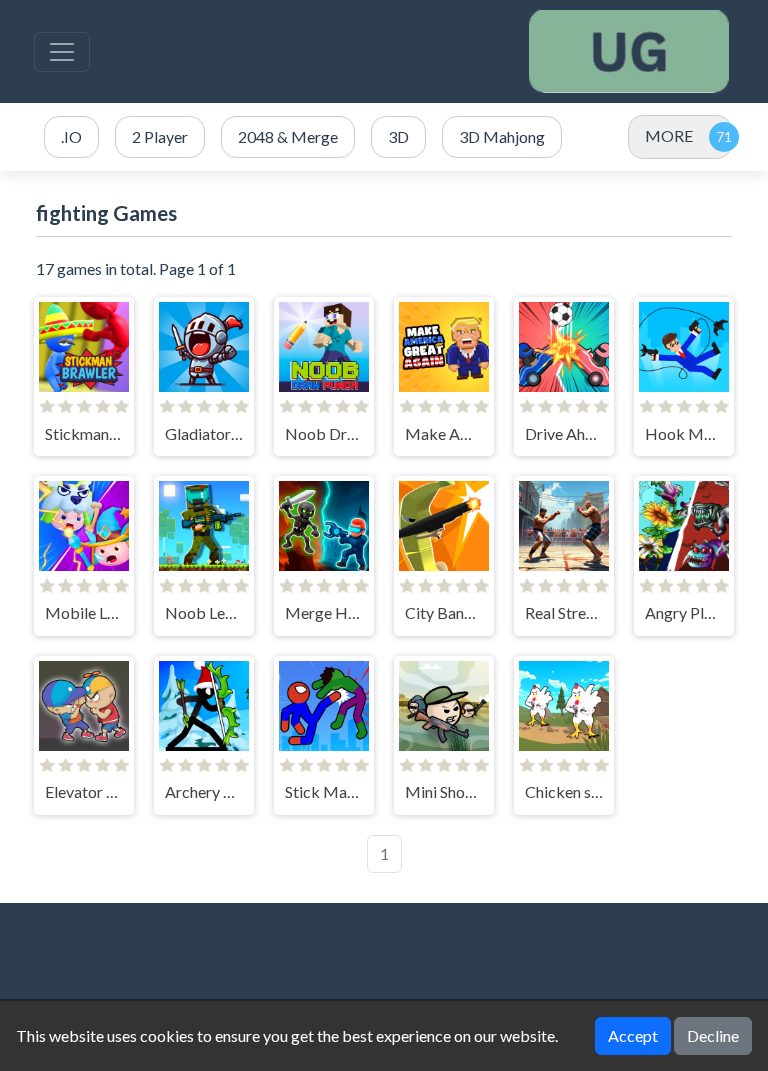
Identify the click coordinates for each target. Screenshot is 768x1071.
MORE (669, 135)
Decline (713, 1035)
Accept (633, 1035)
